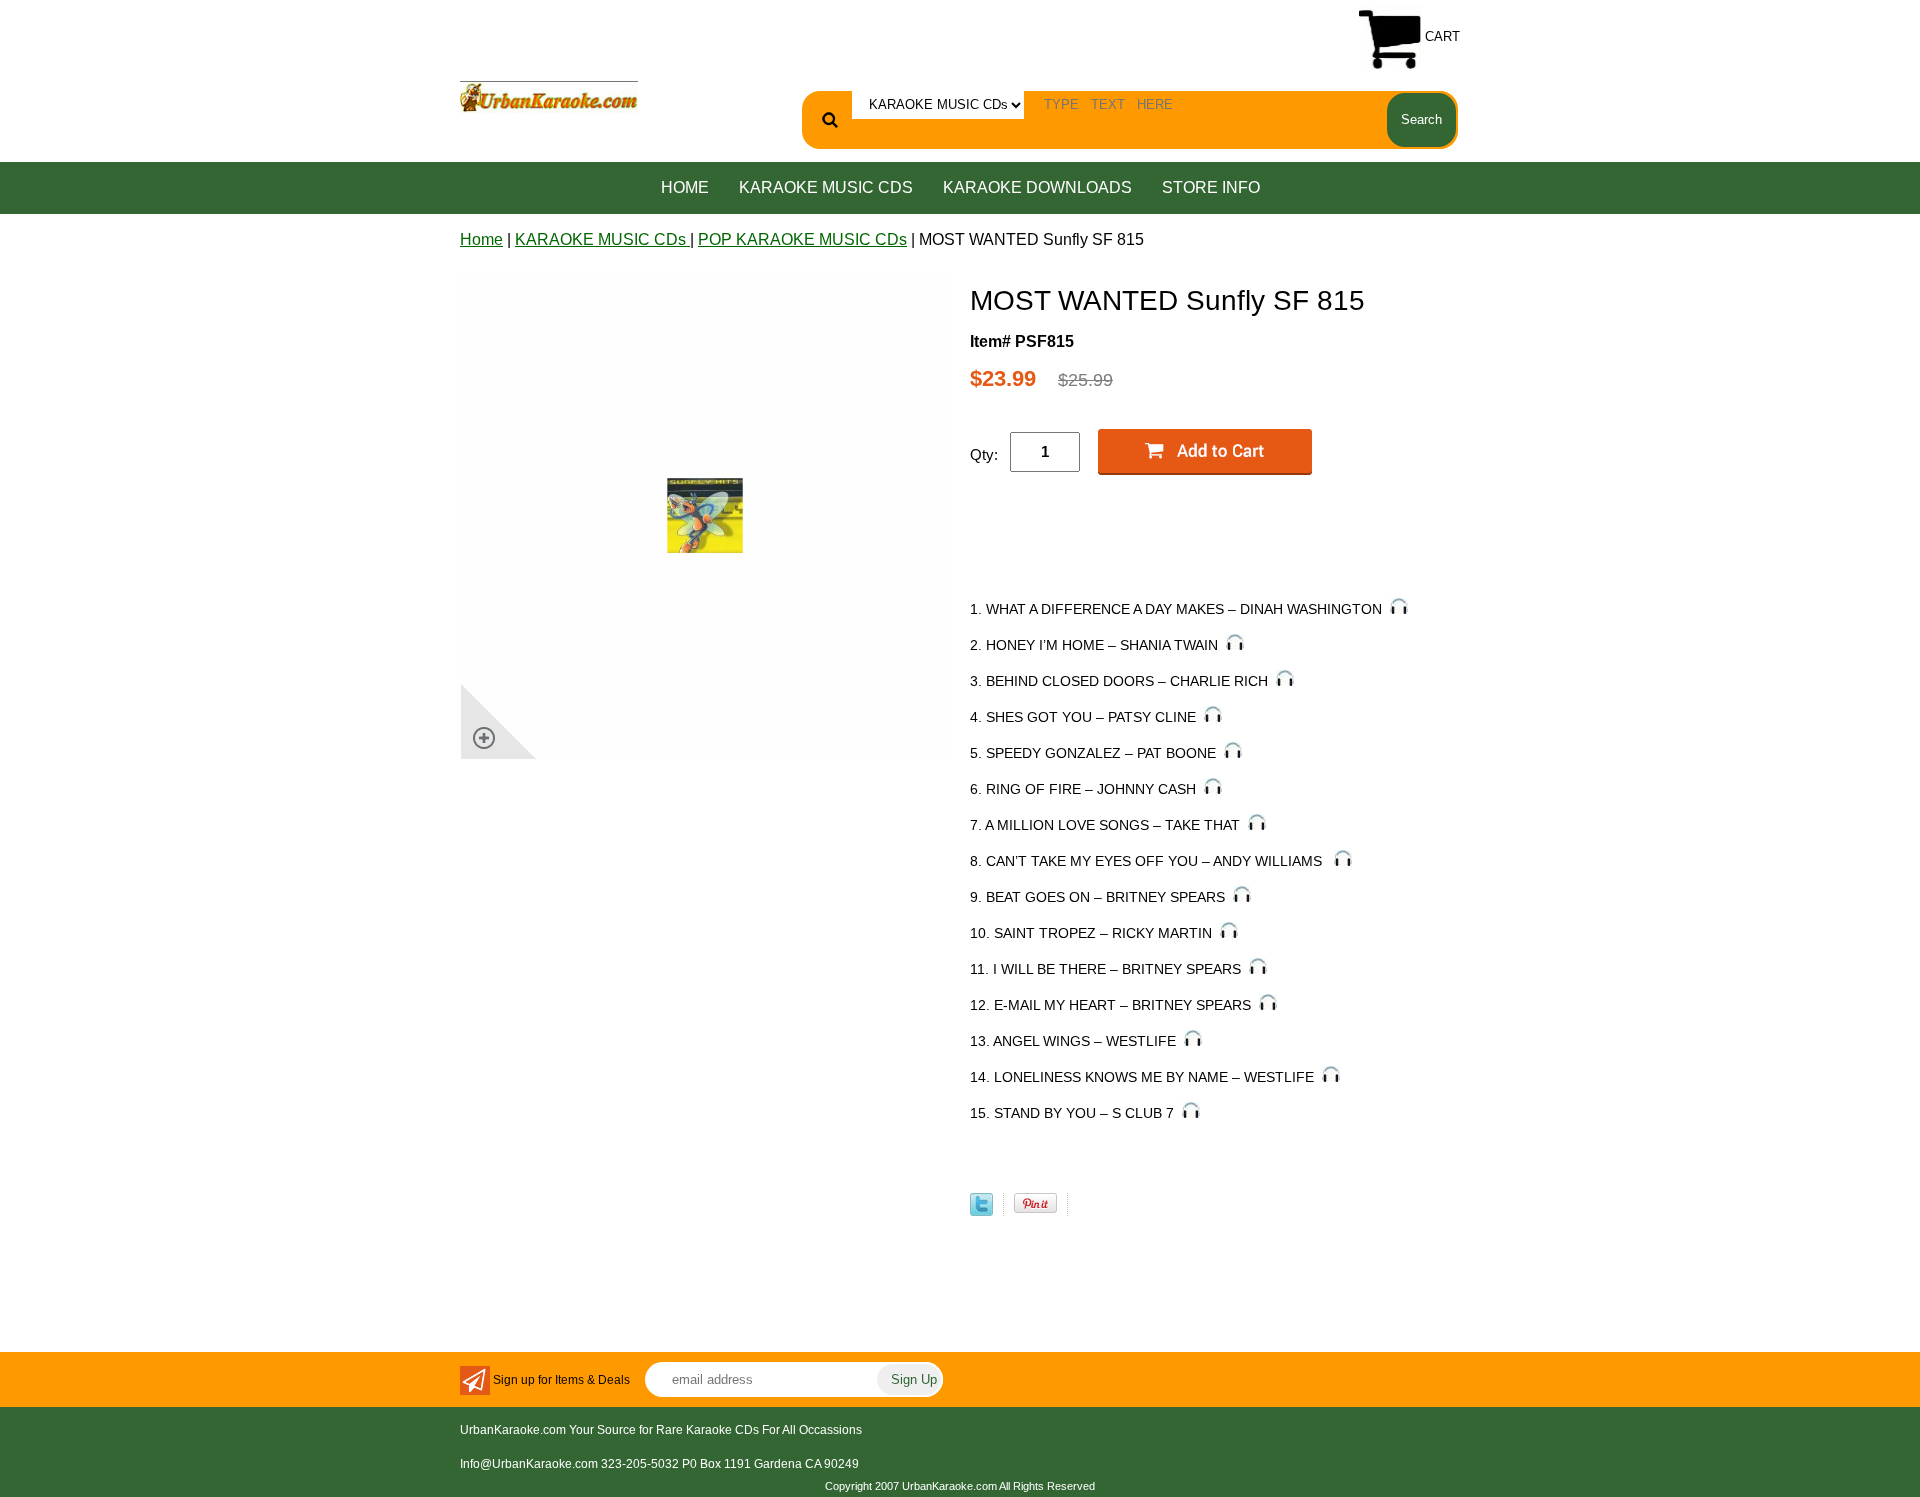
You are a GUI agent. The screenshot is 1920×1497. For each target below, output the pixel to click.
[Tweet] (981, 1210)
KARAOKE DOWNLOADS (1037, 187)
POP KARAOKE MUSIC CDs (802, 239)
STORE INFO (1211, 187)
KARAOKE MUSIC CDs (826, 187)
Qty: (984, 454)
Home (685, 187)
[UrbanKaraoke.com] (549, 95)
